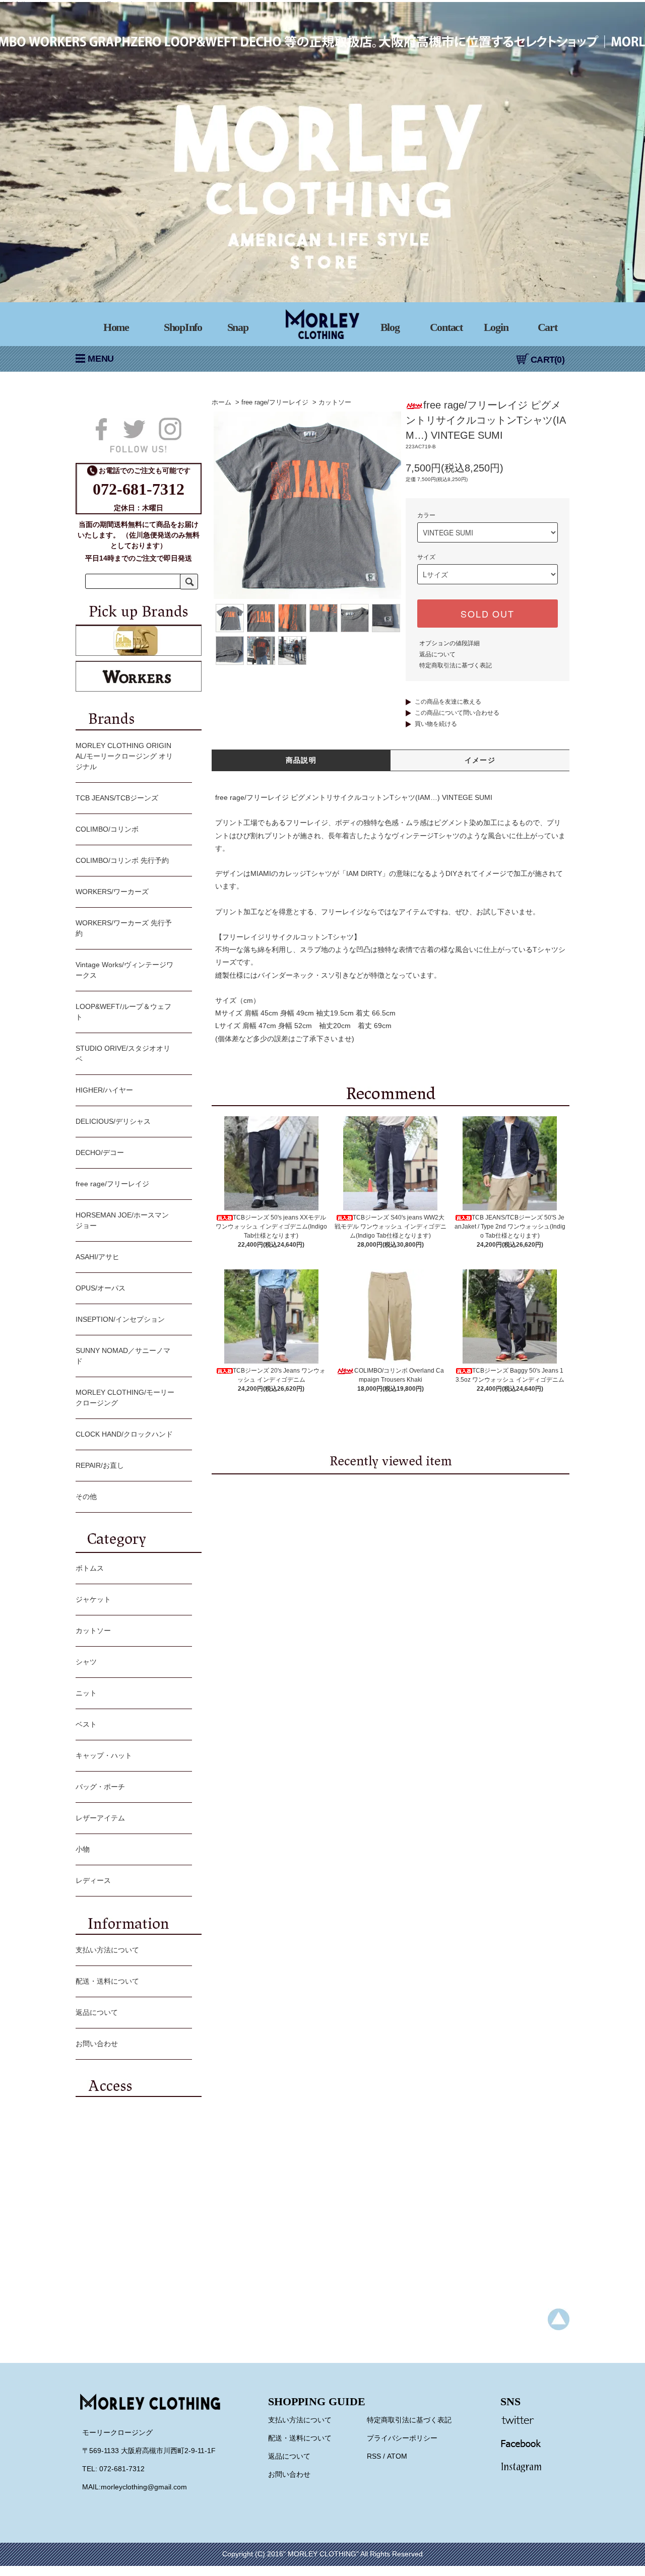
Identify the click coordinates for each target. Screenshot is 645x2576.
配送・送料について (107, 1981)
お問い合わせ (97, 2044)
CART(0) (547, 360)
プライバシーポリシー (402, 2438)
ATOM (397, 2456)
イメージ (480, 760)
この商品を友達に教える (448, 702)
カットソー (335, 402)
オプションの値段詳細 (449, 643)
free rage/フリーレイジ (275, 402)
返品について (437, 654)
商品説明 (301, 760)
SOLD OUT (487, 614)
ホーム (221, 402)
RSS (374, 2456)
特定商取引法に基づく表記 (456, 665)
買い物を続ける (436, 724)
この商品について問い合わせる (457, 713)
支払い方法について (107, 1950)
